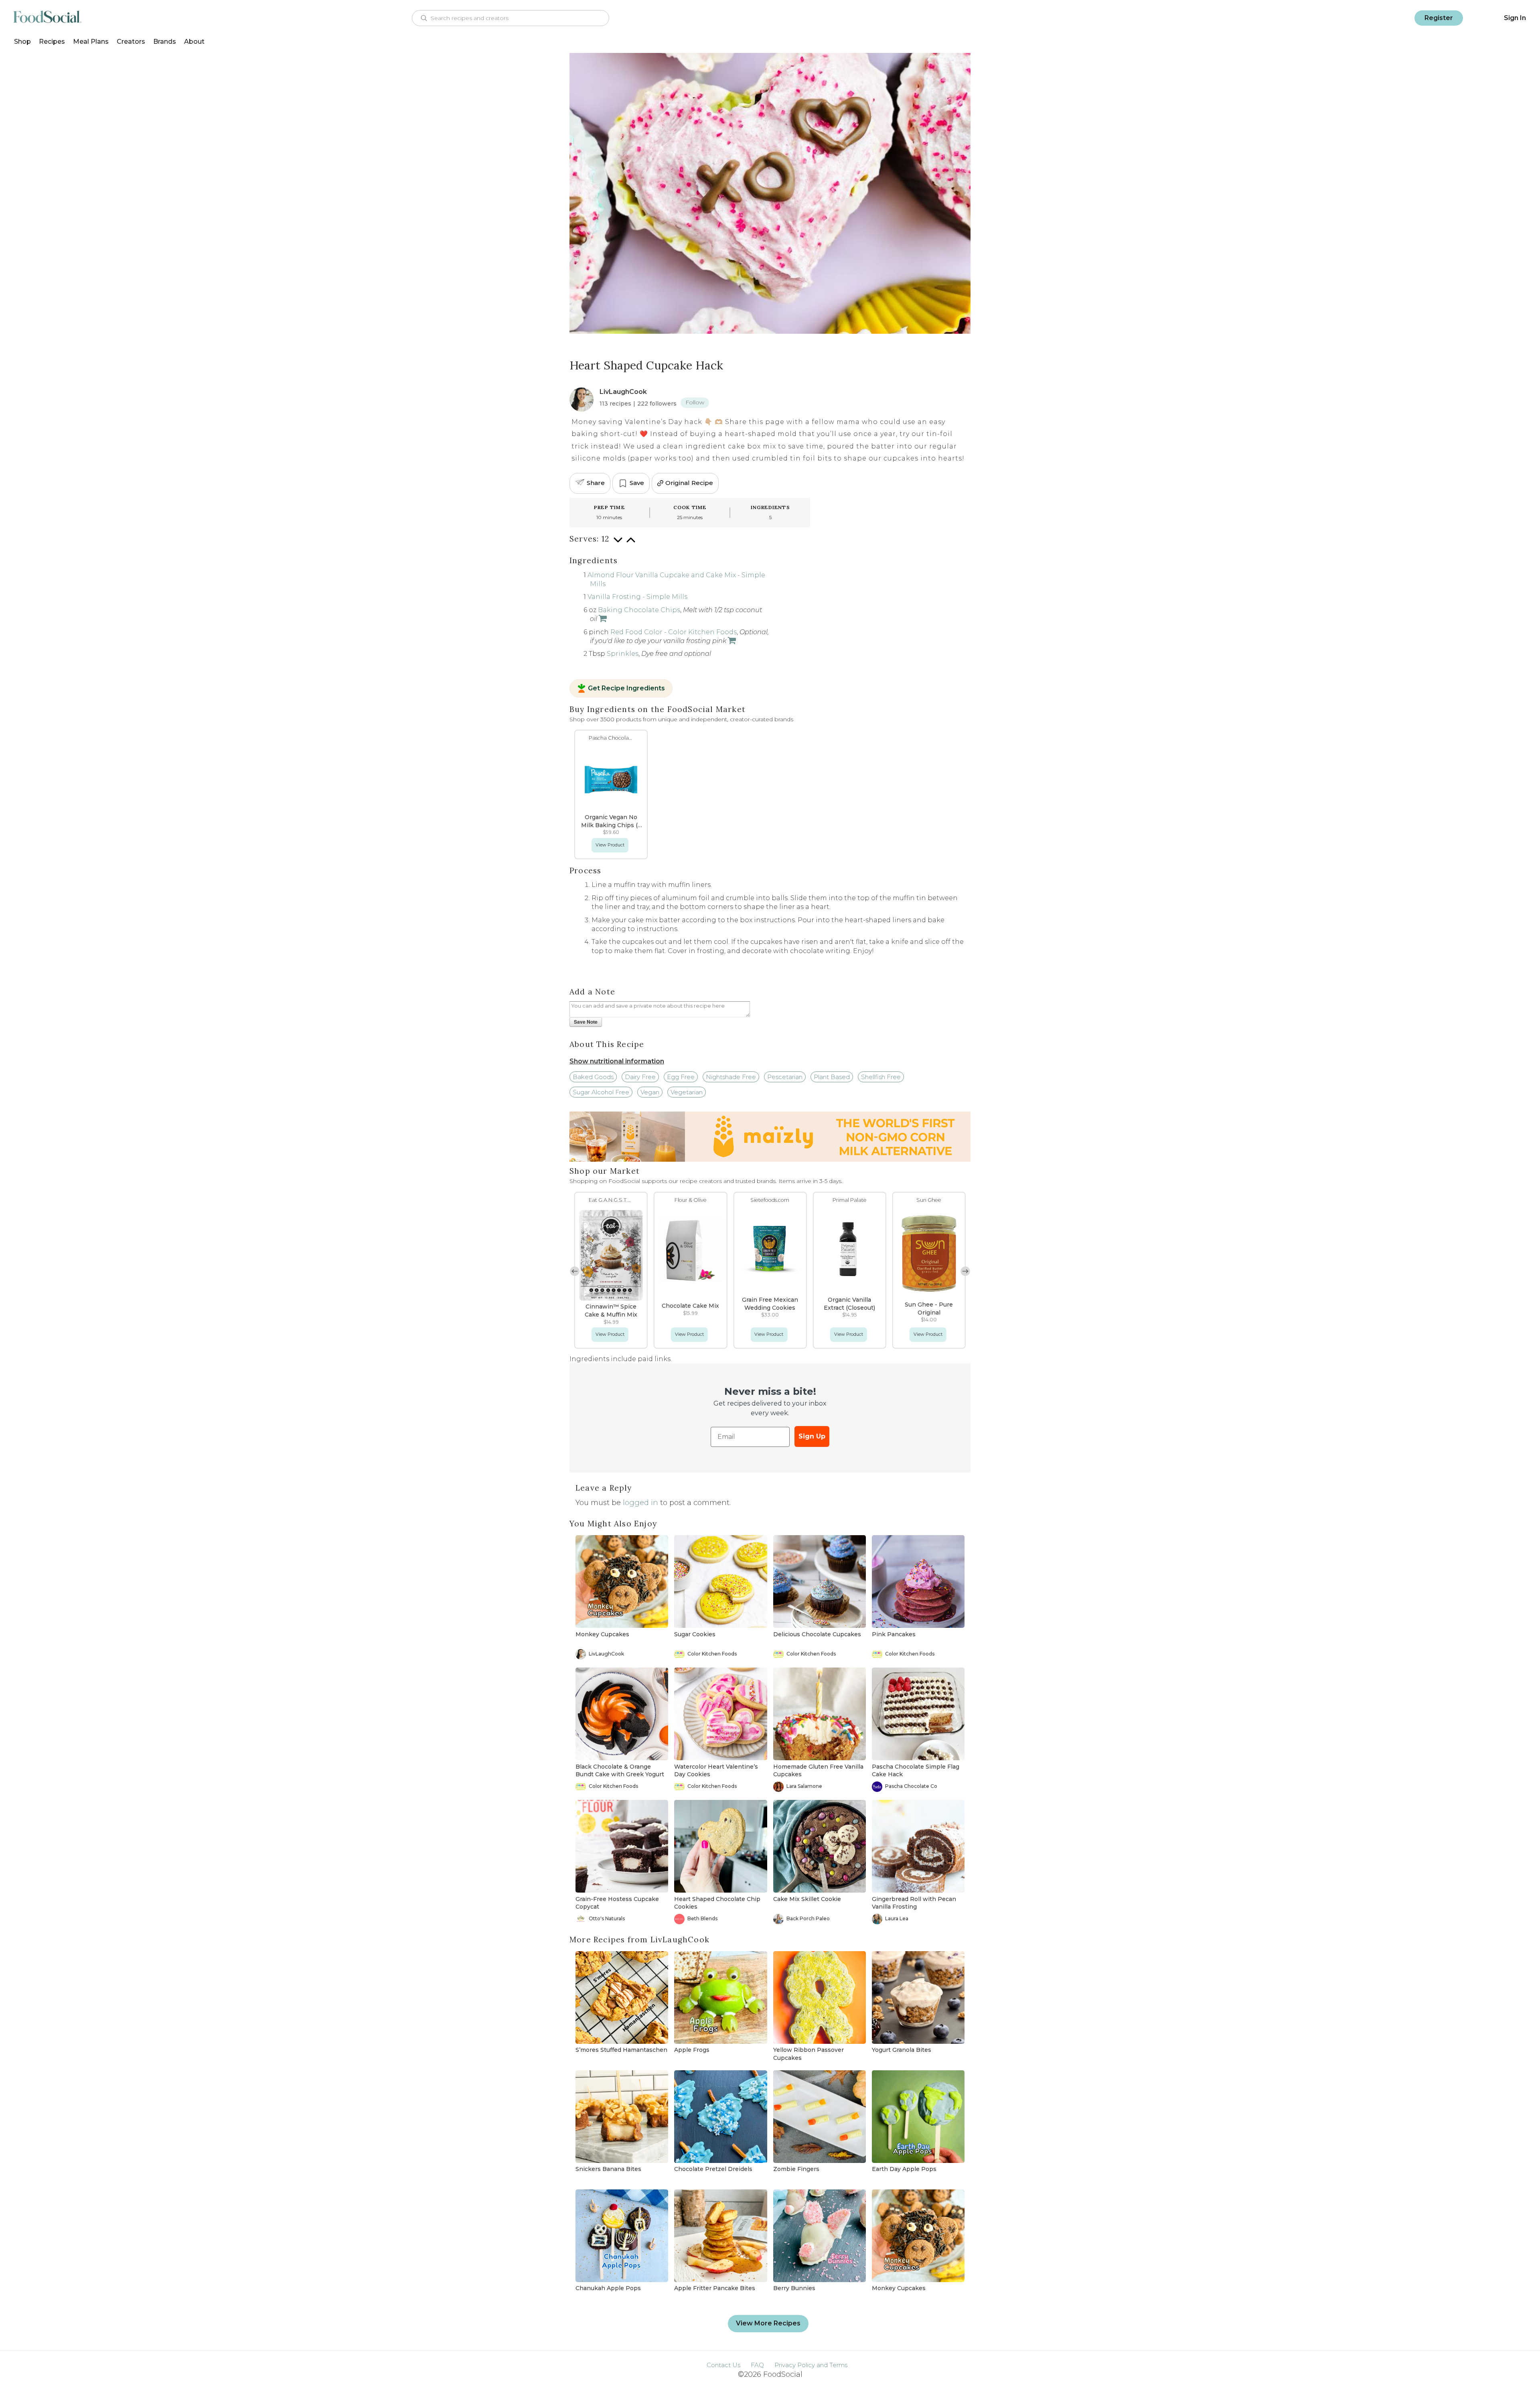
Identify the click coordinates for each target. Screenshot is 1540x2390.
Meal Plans (91, 42)
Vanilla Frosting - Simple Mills (637, 597)
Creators (131, 42)
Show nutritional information (617, 1061)
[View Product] (602, 619)
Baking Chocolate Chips (639, 610)
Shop (22, 42)
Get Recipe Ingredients (626, 688)
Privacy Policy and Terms (811, 2365)
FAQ (757, 2365)
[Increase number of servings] (631, 544)
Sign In (1515, 18)
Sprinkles (623, 654)
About (194, 42)
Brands (165, 42)
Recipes (52, 42)
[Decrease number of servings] (618, 544)
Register (1439, 18)
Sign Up (812, 1436)
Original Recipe (689, 483)
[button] (575, 1271)
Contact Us (723, 2365)
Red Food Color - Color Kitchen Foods (674, 632)
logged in (640, 1503)
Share (596, 483)
